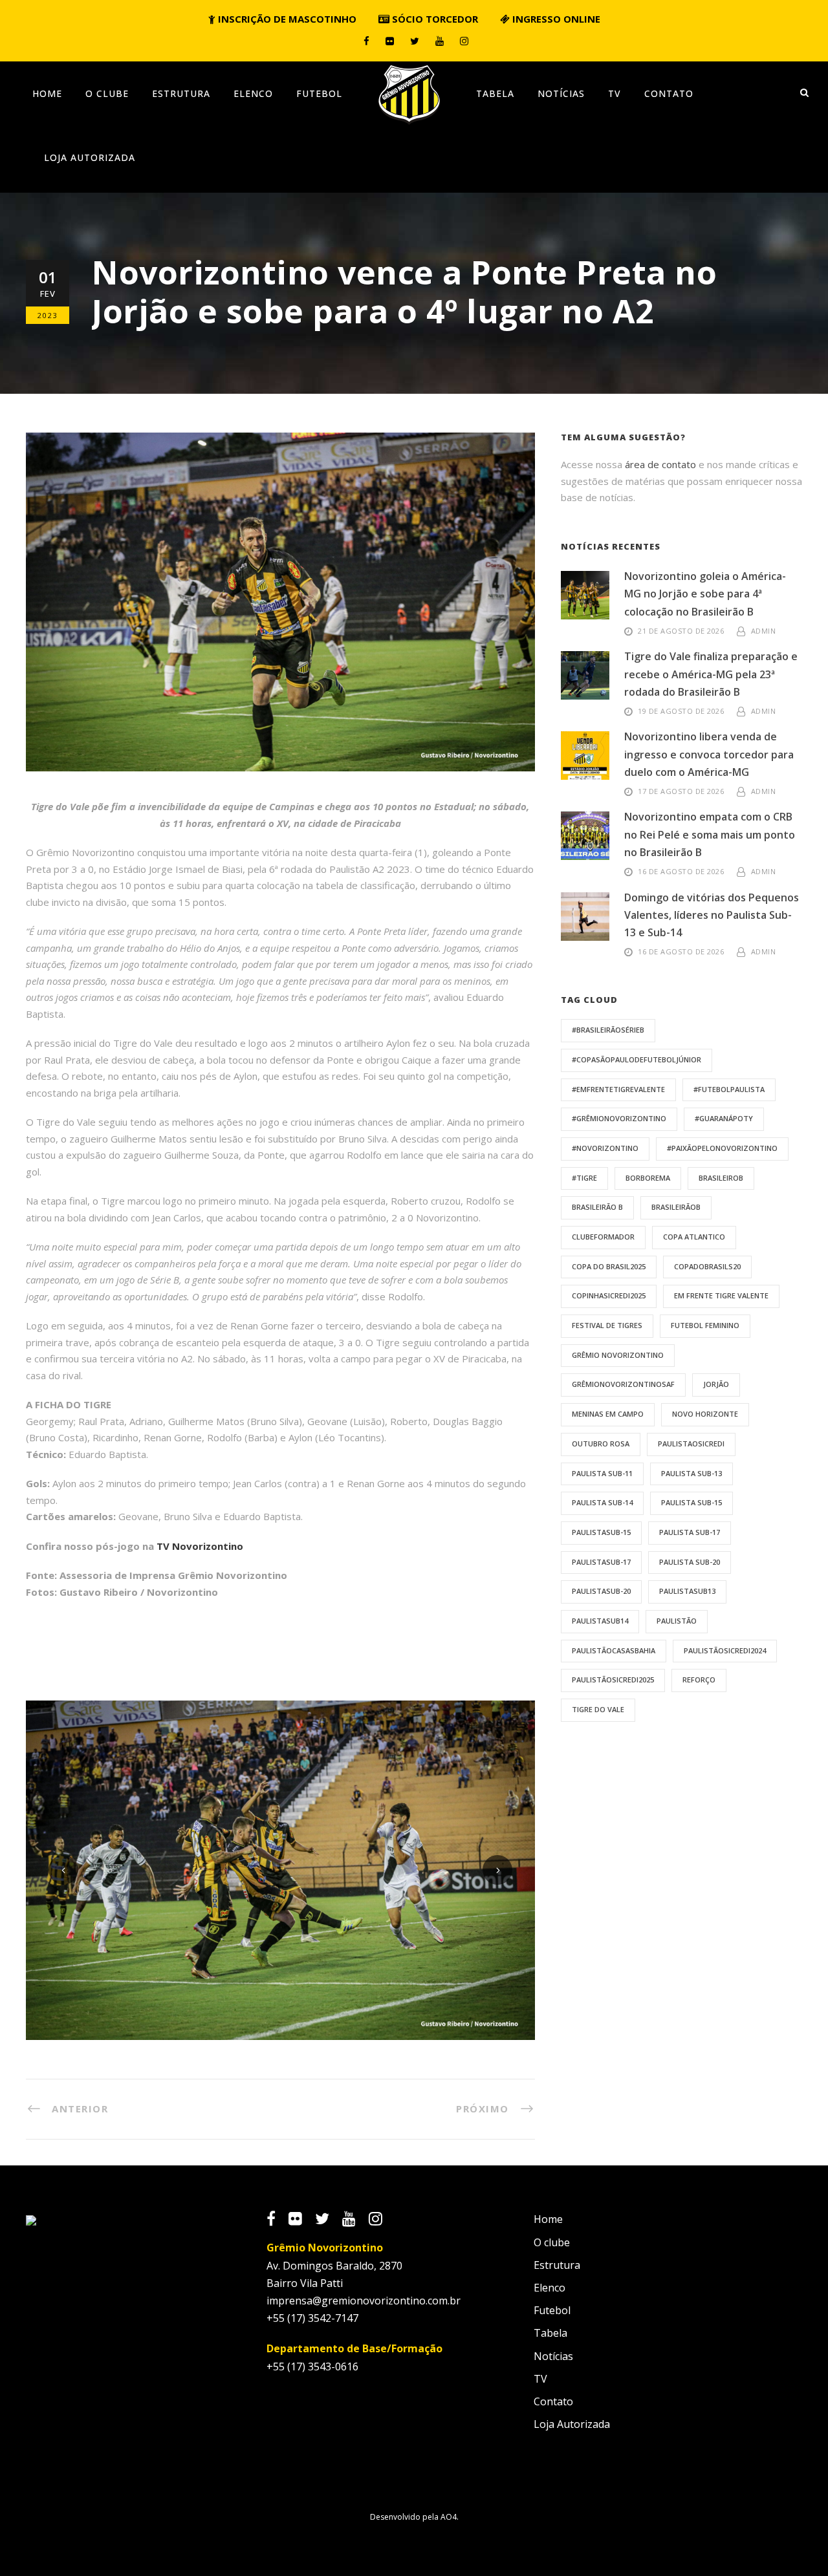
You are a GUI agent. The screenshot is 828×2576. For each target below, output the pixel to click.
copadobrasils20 (707, 1266)
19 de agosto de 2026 (681, 711)
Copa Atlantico (694, 1237)
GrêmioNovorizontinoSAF (623, 1384)
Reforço (699, 1680)
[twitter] (415, 41)
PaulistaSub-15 (601, 1532)
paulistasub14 (600, 1621)
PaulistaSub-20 (601, 1591)
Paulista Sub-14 (602, 1502)
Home (47, 93)
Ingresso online (555, 19)
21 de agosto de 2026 (681, 631)
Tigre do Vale (598, 1709)
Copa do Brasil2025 (609, 1266)
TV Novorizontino (200, 1546)
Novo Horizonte (705, 1414)
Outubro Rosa (601, 1444)
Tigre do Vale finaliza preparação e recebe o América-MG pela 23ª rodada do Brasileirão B (711, 674)
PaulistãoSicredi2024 (725, 1650)
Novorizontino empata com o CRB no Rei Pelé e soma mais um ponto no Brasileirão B (710, 834)
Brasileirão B (597, 1207)
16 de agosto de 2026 (681, 871)
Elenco (253, 93)
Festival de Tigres (607, 1325)
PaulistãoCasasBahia (614, 1650)
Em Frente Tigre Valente (721, 1295)
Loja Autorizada (90, 157)
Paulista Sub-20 (690, 1562)
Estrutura (181, 93)
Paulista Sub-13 (692, 1473)
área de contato (660, 464)
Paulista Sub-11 (602, 1473)
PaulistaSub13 (687, 1591)
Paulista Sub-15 (692, 1502)
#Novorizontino (605, 1148)
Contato (669, 93)
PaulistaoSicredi (691, 1444)
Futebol (319, 93)
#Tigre (584, 1178)
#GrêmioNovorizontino (619, 1118)
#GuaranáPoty (724, 1118)
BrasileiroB (721, 1178)
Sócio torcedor (434, 19)
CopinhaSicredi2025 (609, 1295)
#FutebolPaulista (729, 1089)
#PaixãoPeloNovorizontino (722, 1148)
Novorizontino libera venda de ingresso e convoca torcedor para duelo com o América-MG (709, 754)
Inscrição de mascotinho (286, 19)
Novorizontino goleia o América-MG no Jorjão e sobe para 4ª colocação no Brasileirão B (705, 594)
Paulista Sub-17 (690, 1532)
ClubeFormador (603, 1237)
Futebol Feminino (705, 1325)
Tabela (495, 93)
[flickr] (390, 41)
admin (764, 631)
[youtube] (440, 41)
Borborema (648, 1178)
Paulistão (677, 1621)
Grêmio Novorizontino (618, 1355)
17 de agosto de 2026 (681, 791)
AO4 (449, 2517)
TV (615, 93)
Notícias (561, 93)
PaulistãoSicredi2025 (613, 1680)
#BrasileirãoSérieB (608, 1030)
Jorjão (716, 1384)
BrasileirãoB (676, 1207)
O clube (107, 93)
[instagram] (464, 41)
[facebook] (366, 41)
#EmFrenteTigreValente (618, 1089)
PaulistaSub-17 (601, 1562)
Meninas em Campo (608, 1414)
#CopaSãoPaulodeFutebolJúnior (637, 1059)
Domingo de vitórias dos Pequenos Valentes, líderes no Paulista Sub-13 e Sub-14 (712, 915)
